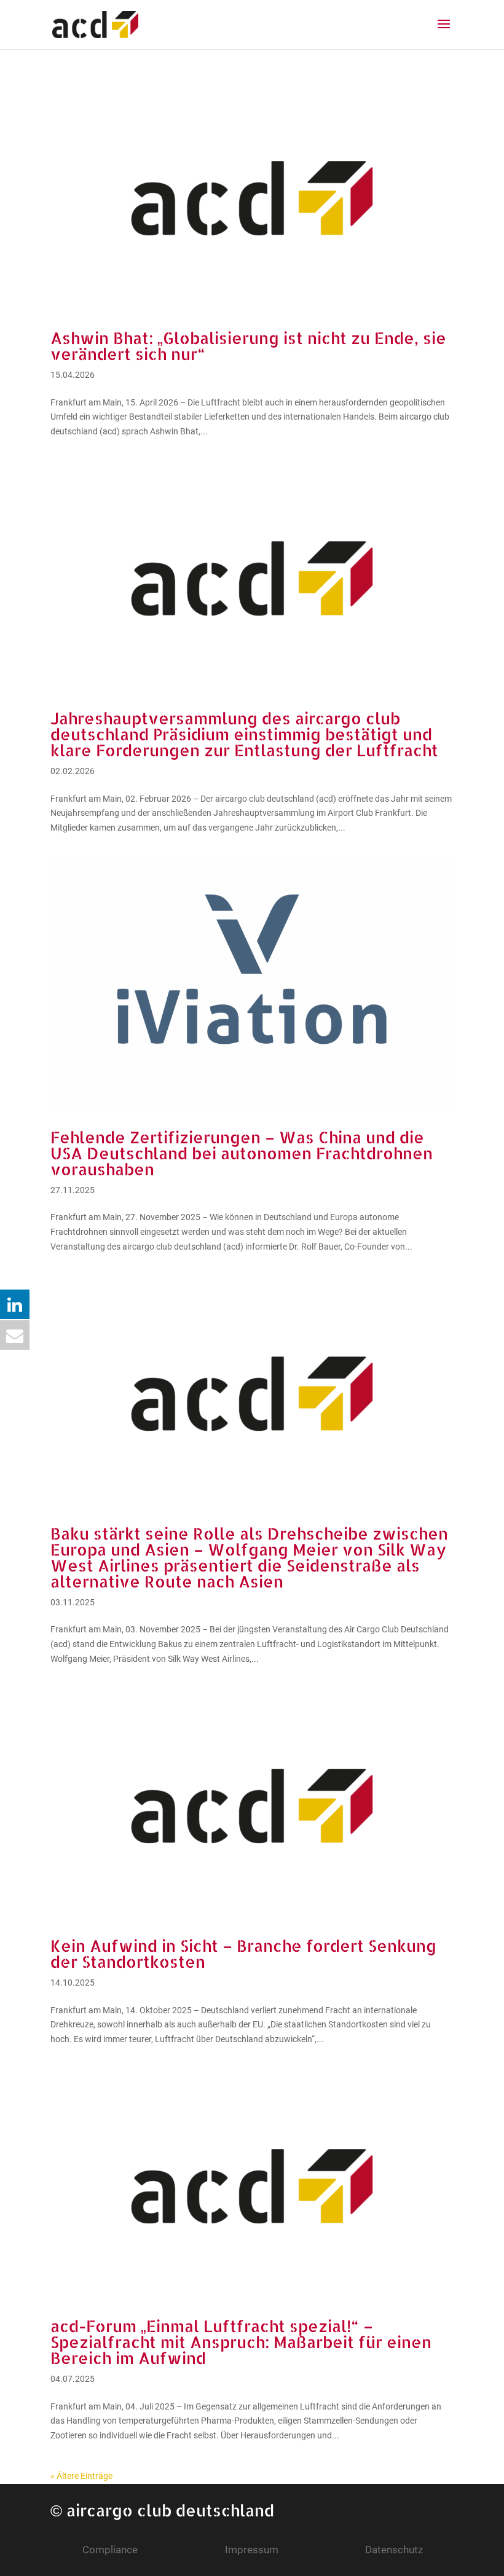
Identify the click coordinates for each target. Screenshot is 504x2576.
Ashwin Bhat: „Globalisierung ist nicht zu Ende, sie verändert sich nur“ (248, 346)
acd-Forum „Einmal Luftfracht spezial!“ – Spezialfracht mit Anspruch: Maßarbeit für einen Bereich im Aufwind (241, 2342)
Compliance (110, 2550)
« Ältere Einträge (81, 2476)
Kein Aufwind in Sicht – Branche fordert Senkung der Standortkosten (243, 1953)
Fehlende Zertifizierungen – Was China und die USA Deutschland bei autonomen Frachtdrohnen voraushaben (242, 1153)
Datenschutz (394, 2550)
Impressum (252, 2550)
